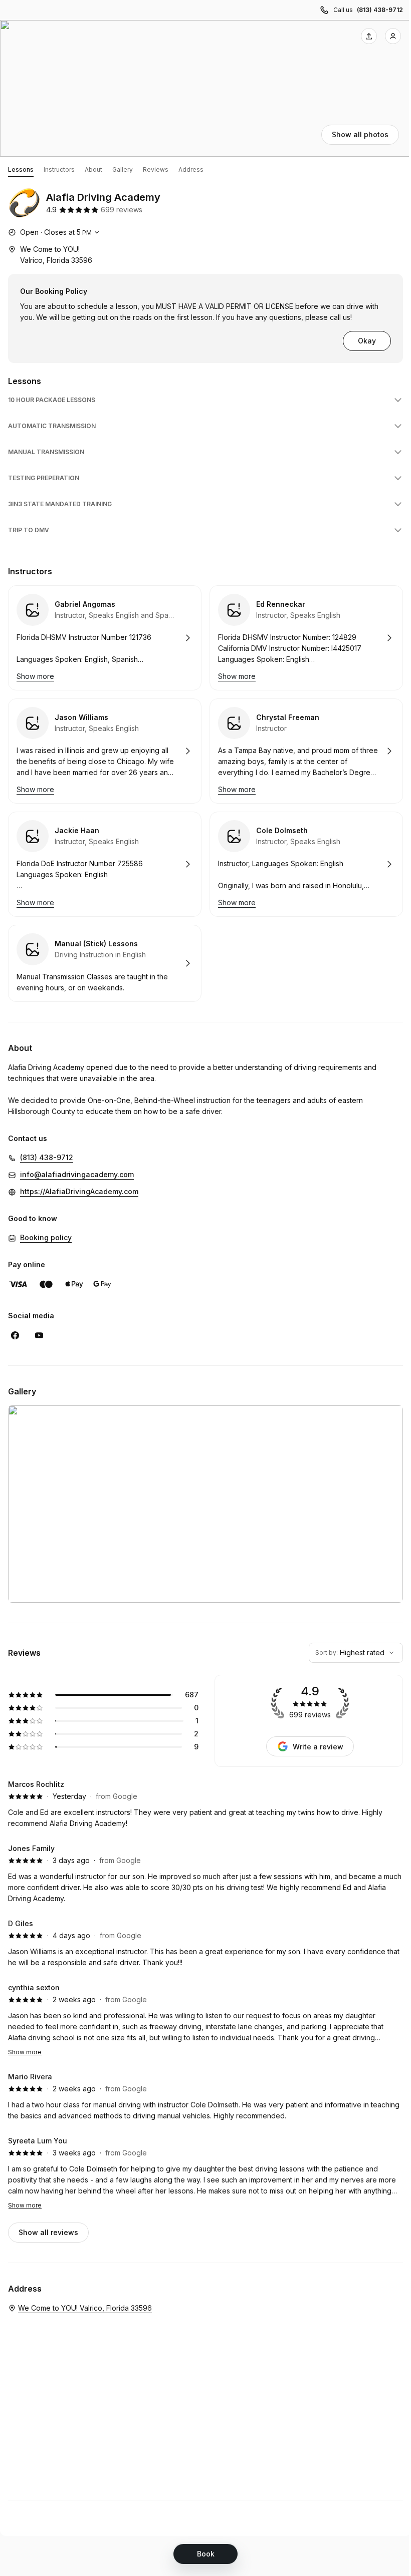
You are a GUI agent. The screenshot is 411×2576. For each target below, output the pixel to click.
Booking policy (46, 1237)
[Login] (393, 36)
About (93, 169)
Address (191, 169)
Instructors (59, 169)
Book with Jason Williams (105, 751)
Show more (25, 2052)
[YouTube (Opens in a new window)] (39, 1335)
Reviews (156, 169)
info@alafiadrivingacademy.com (77, 1174)
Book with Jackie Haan (105, 864)
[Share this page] (369, 36)
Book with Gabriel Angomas (105, 638)
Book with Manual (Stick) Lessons (105, 963)
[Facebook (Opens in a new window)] (15, 1335)
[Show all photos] (205, 88)
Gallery (123, 169)
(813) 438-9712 (380, 10)
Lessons (21, 169)
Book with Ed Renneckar (306, 638)
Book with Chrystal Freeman (306, 751)
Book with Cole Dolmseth (306, 864)
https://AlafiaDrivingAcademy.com (79, 1191)
